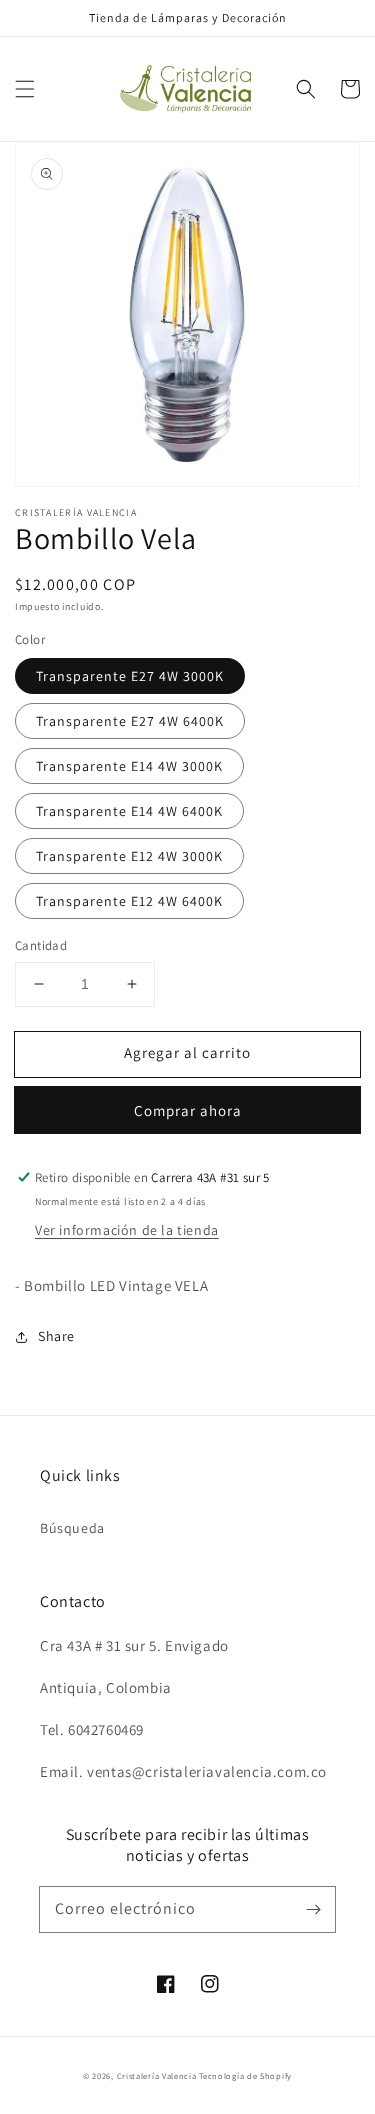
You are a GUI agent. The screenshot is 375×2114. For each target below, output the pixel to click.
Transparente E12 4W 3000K (129, 856)
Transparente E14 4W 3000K (129, 766)
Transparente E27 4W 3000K (130, 676)
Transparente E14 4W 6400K (129, 811)
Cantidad (41, 945)
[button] (25, 89)
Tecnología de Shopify (245, 2075)
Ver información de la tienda (127, 1230)
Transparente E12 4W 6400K (129, 901)
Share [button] (56, 1336)
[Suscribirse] (313, 1909)
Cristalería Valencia (157, 2075)
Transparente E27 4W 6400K (130, 721)
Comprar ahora (188, 1110)
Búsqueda (72, 1528)
